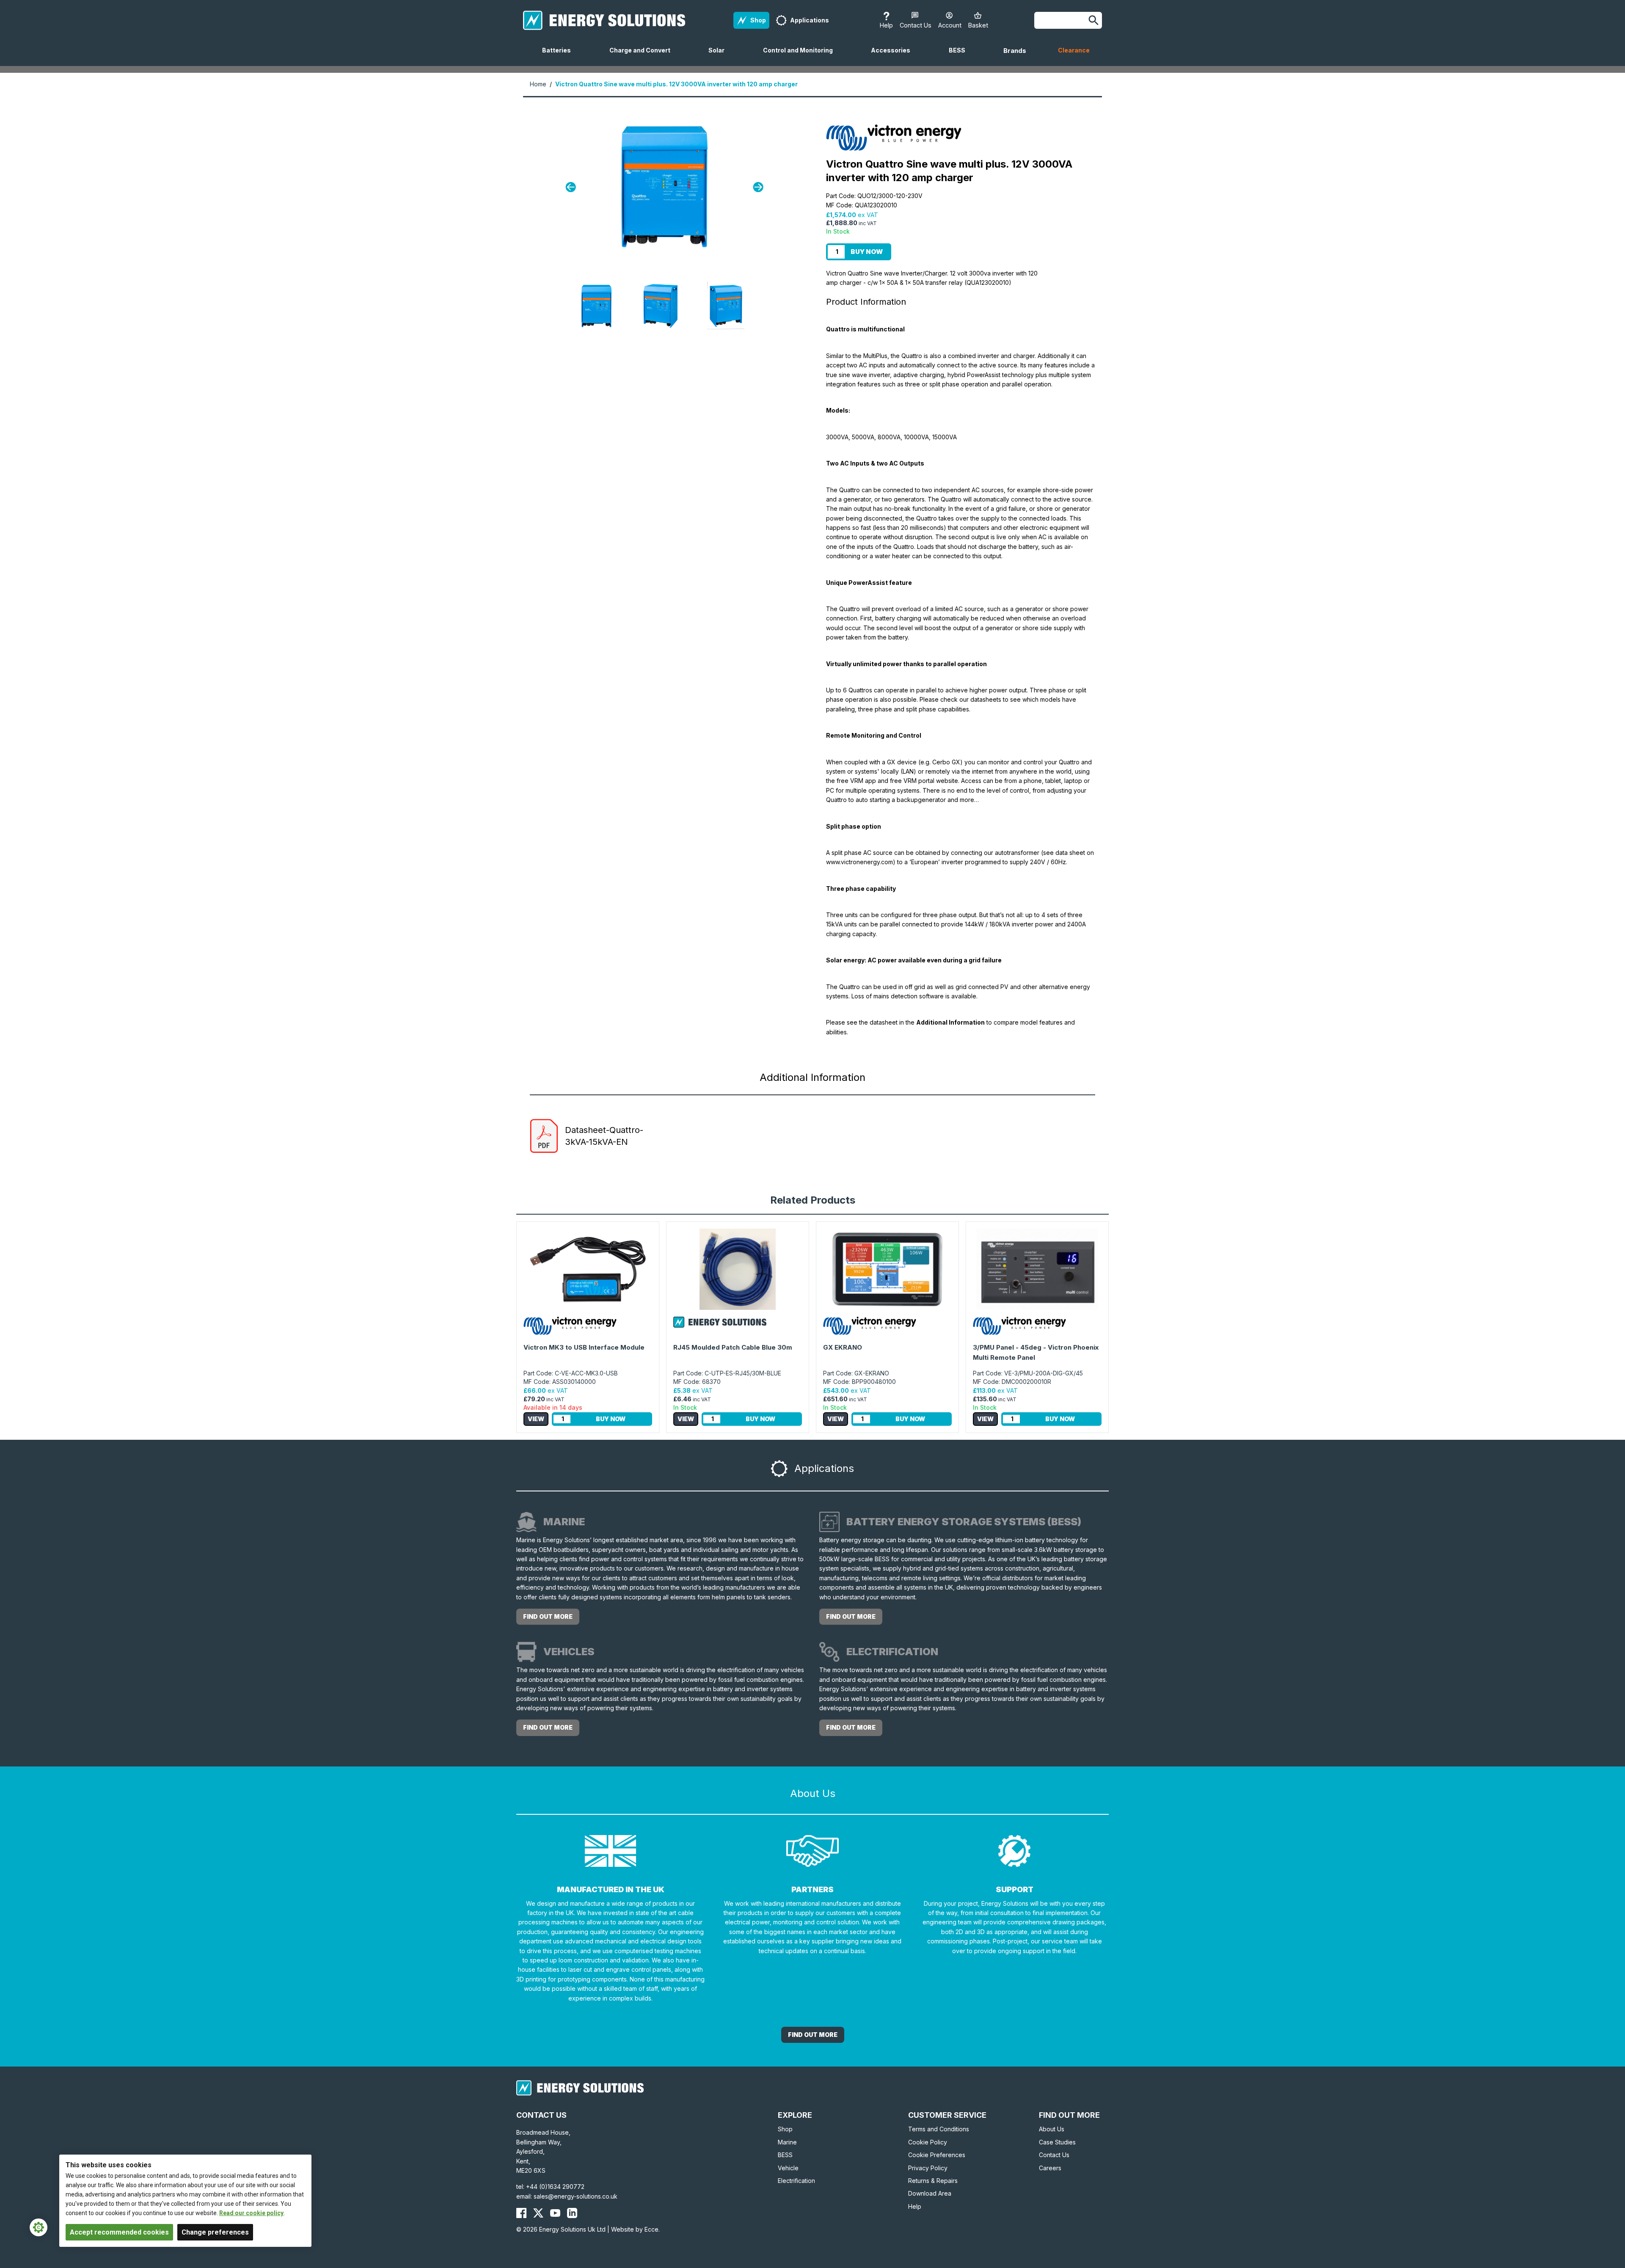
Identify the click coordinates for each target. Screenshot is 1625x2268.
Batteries (560, 56)
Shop (785, 2129)
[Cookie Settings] (39, 2227)
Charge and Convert (643, 56)
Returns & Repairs (933, 2181)
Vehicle (788, 2168)
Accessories (894, 56)
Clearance (1074, 50)
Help (915, 2206)
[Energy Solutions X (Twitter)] (538, 2213)
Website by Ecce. (635, 2229)
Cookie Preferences (937, 2155)
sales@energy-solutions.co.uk (576, 2196)
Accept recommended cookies (119, 2232)
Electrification (796, 2181)
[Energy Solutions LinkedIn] (572, 2213)
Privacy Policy (928, 2168)
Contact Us (1054, 2155)
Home (538, 84)
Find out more (548, 1616)
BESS (960, 56)
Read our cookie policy (251, 2213)
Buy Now (867, 252)
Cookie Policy (928, 2142)
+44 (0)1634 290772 (555, 2187)
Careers (1050, 2168)
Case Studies (1057, 2142)
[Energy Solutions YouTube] (555, 2213)
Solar (720, 56)
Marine (787, 2142)
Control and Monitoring (801, 56)
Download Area (930, 2193)
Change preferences (215, 2232)
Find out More (813, 2035)
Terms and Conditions (939, 2129)
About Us (1052, 2129)
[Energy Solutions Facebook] (521, 2213)
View (536, 1419)
